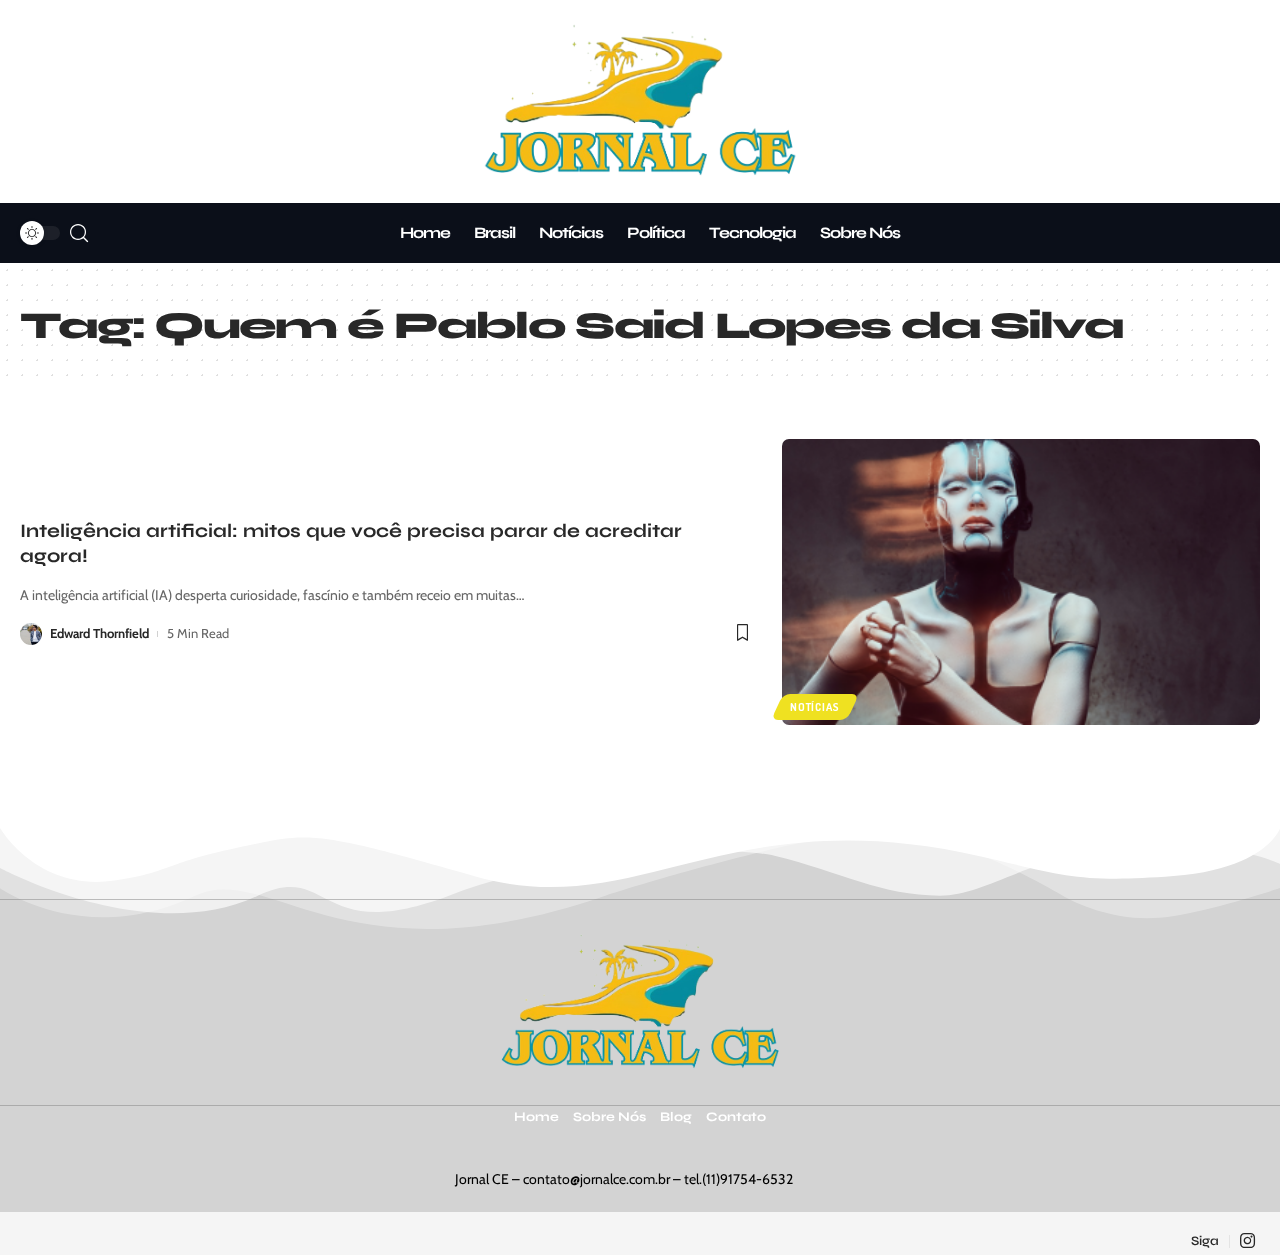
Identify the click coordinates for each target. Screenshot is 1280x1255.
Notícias (814, 707)
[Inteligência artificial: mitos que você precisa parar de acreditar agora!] (1021, 582)
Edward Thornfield (99, 633)
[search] (79, 233)
